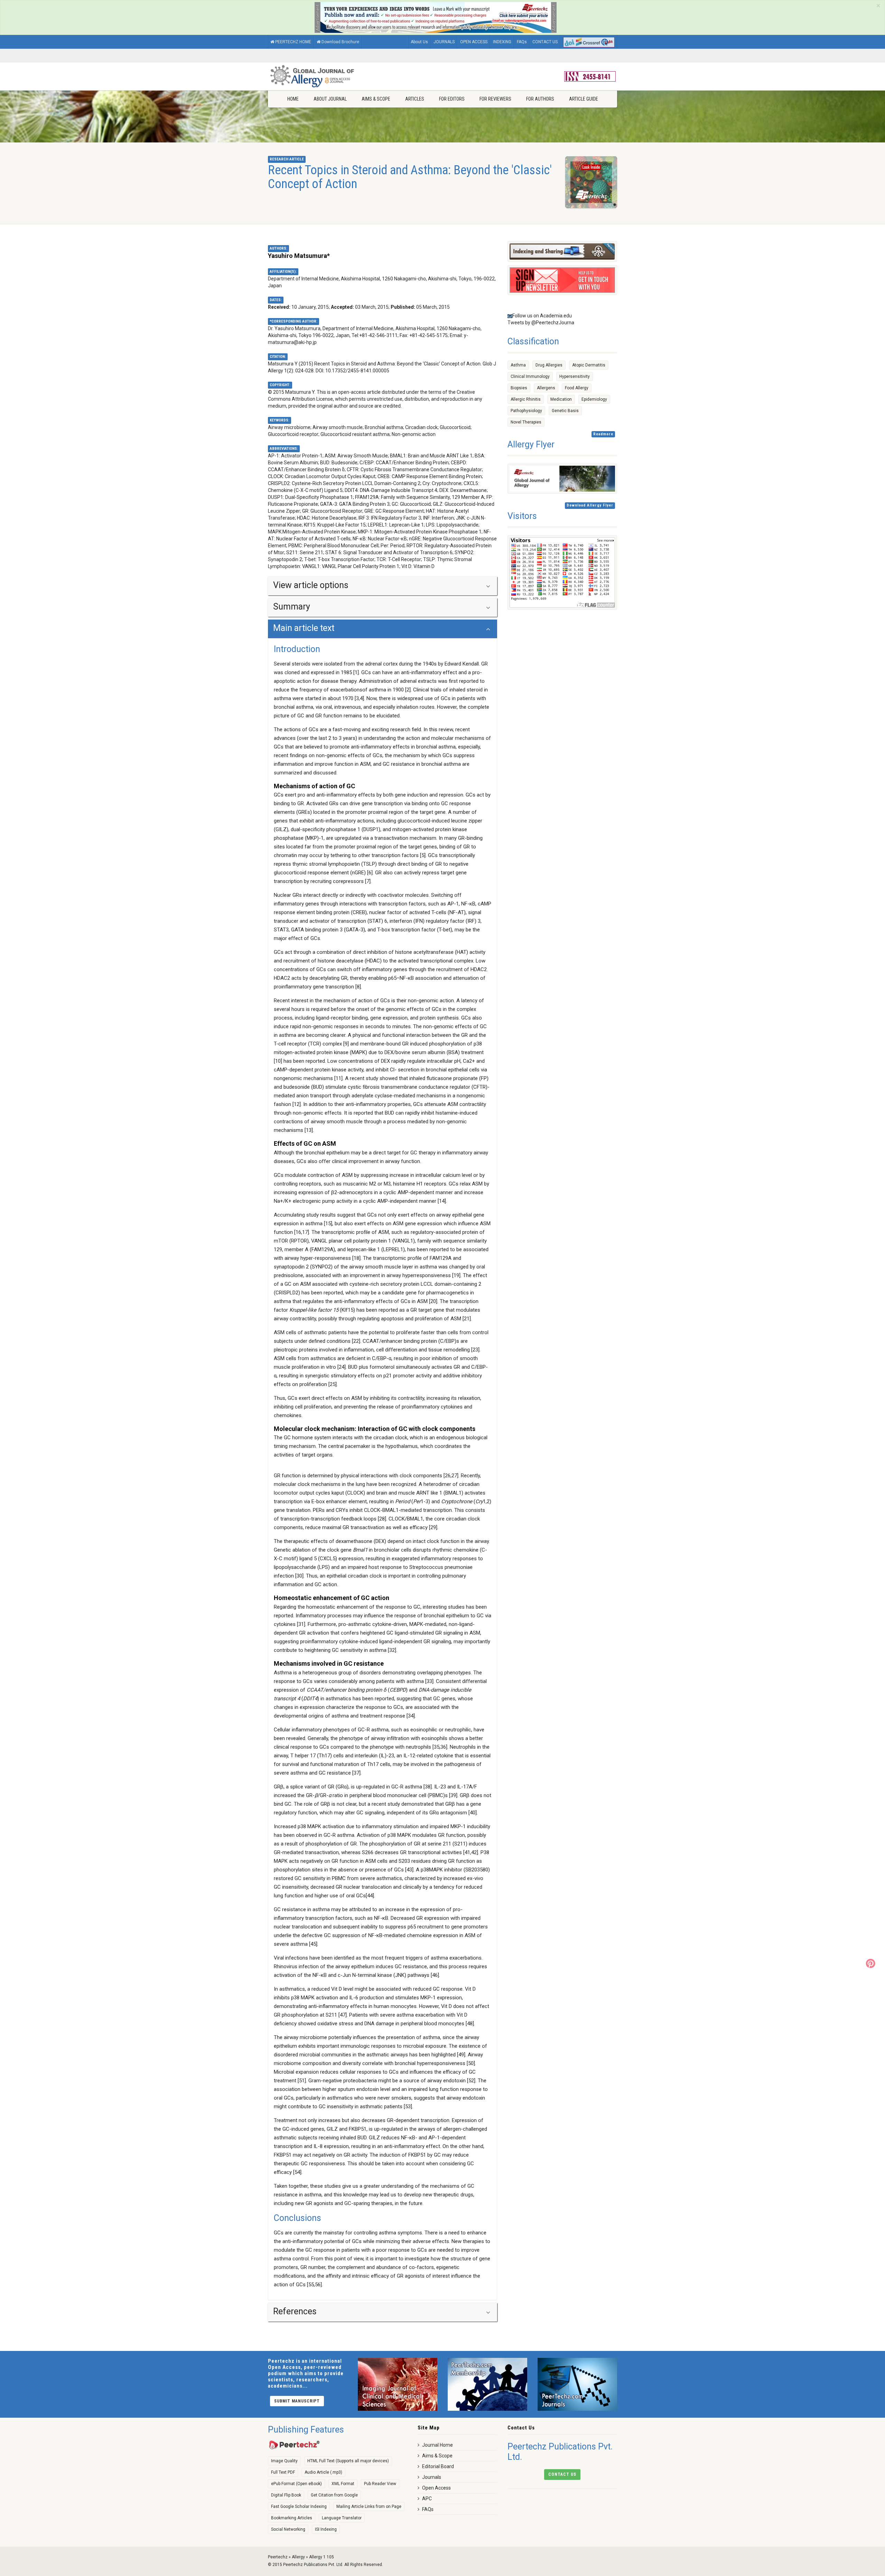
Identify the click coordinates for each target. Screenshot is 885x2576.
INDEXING (502, 42)
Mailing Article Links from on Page (369, 2507)
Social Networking (288, 2529)
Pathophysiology (526, 411)
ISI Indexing (326, 2529)
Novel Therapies (526, 422)
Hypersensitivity (575, 376)
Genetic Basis (565, 411)
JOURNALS (444, 42)
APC (427, 2499)
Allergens (546, 388)
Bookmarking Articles (292, 2518)
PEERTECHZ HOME (293, 42)
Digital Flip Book (286, 2495)
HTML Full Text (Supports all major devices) (348, 2461)
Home (293, 99)
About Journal (330, 99)
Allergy (298, 2557)
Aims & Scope (376, 99)
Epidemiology (594, 399)
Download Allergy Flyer (590, 505)
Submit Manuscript (297, 2401)
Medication (561, 399)
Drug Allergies (549, 365)
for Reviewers (495, 99)
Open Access (436, 2488)
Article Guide (584, 99)
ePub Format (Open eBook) (296, 2484)
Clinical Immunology (530, 376)
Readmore (603, 434)
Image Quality (284, 2461)
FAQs (522, 42)
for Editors (452, 99)
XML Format (343, 2484)
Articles (415, 99)
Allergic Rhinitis (526, 399)
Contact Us (562, 2474)
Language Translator (342, 2518)
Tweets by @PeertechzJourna (541, 323)
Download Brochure (340, 42)
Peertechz (278, 2557)
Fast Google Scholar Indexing (299, 2507)
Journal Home (437, 2445)
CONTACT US (545, 42)
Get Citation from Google (334, 2495)
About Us (419, 42)
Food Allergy (577, 388)
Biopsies (519, 388)
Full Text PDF (283, 2472)
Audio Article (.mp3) (323, 2472)
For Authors (540, 99)
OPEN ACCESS (474, 42)
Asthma (518, 365)
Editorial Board (438, 2466)
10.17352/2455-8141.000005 (357, 371)
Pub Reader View (380, 2484)
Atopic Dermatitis (589, 365)
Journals (432, 2477)
